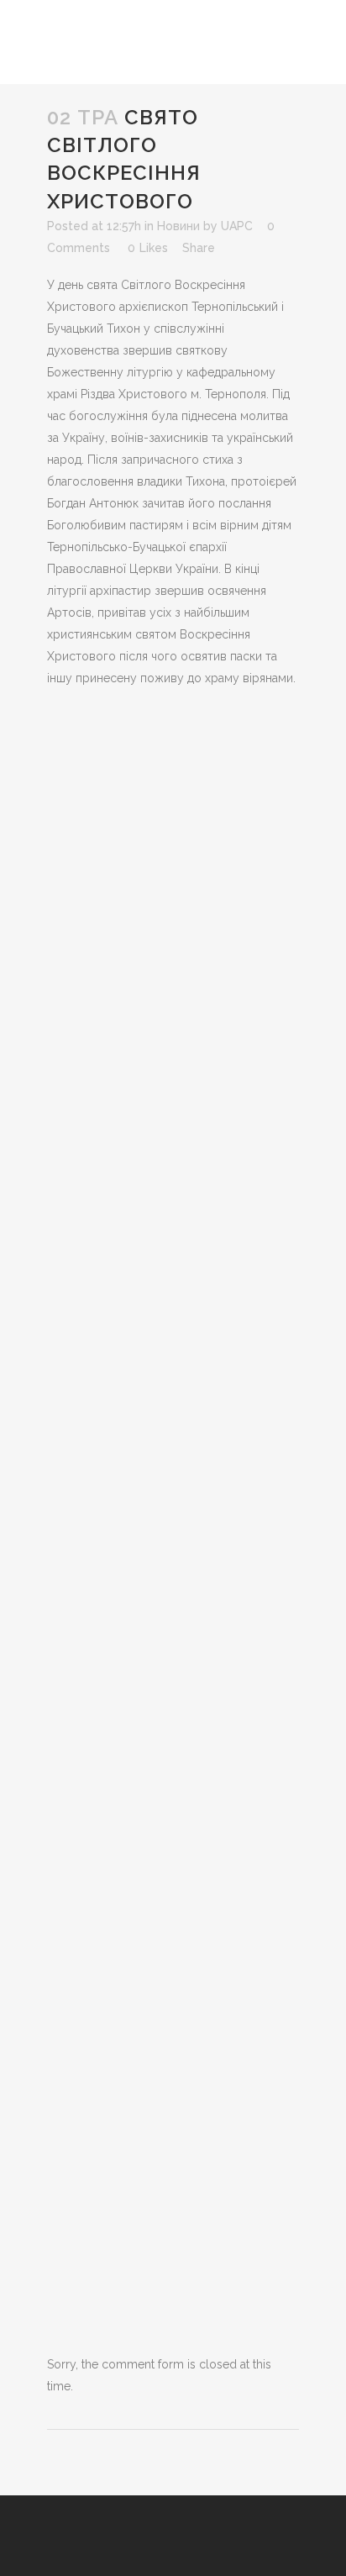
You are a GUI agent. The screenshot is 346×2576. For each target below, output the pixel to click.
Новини (178, 226)
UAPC (237, 226)
